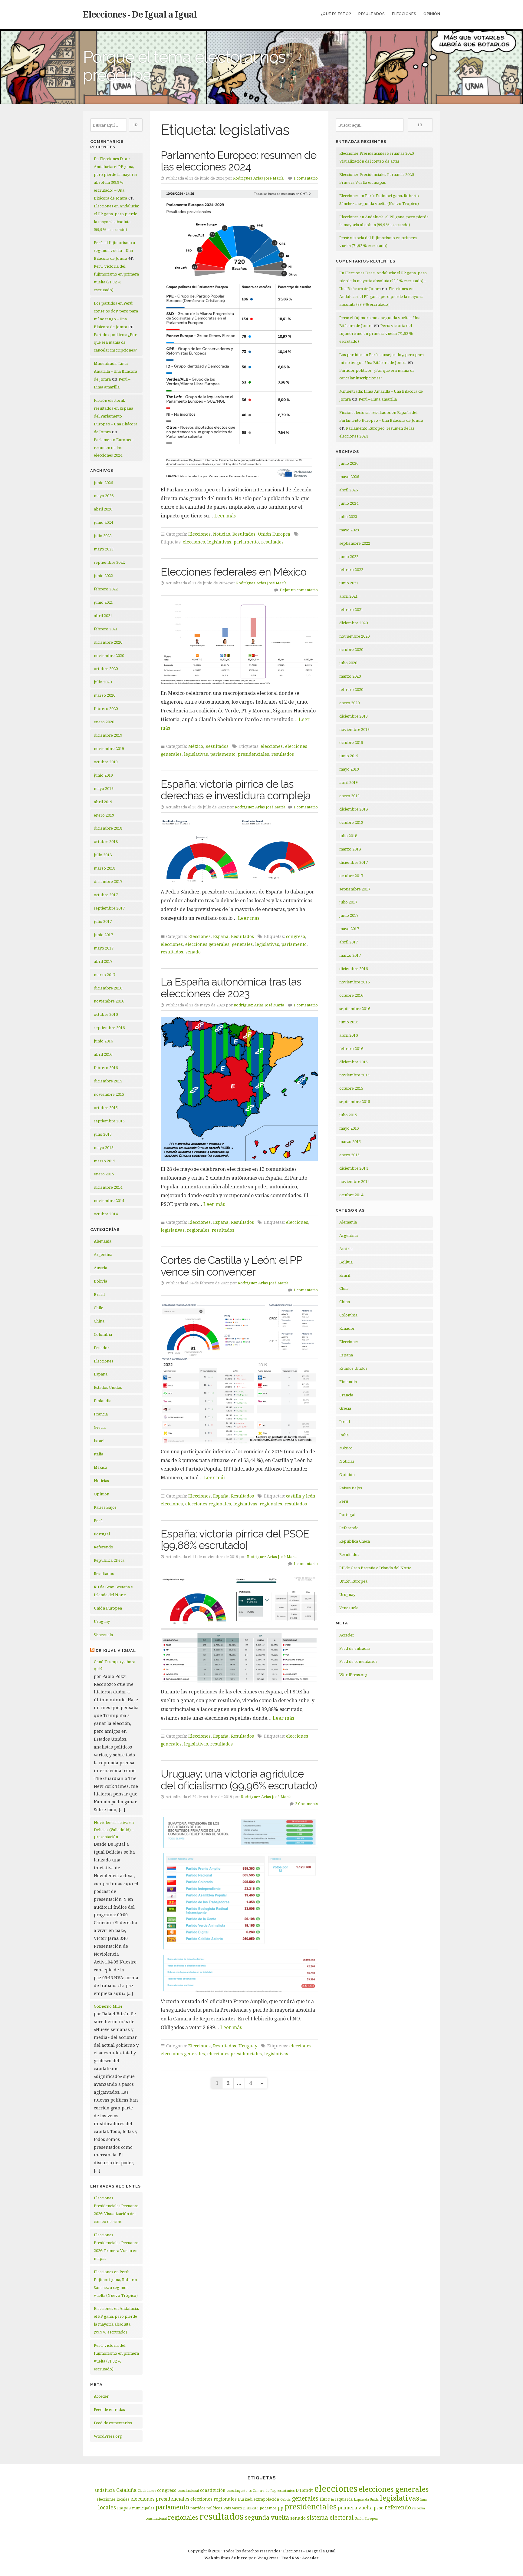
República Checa (109, 1560)
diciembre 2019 (108, 735)
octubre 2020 (106, 669)
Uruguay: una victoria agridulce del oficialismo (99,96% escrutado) (239, 1780)
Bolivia (100, 1281)
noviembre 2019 (109, 748)
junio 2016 (103, 1041)
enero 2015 (104, 1174)
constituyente (237, 2491)
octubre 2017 (106, 895)
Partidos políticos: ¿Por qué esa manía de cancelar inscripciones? (115, 342)
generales (242, 944)
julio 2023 (103, 536)
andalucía (105, 2490)
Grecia (100, 1427)
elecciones (194, 542)
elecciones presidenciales (235, 2054)
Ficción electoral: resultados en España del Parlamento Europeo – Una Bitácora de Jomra (116, 416)
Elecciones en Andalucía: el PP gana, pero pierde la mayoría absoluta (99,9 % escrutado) (381, 296)
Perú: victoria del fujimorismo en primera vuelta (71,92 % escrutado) (376, 333)
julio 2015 (103, 1134)
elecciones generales (207, 944)
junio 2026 (103, 483)
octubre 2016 (106, 1014)
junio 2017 (103, 935)
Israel (99, 1441)
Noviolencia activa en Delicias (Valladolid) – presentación (114, 1830)
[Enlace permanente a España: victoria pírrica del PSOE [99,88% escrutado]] (239, 1630)
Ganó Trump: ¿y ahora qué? (115, 1665)
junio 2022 (103, 576)
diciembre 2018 (108, 828)
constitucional (188, 2491)
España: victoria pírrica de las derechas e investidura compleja (236, 790)
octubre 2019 (106, 762)
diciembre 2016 (108, 988)
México (100, 1467)
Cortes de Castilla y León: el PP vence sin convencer (231, 1266)
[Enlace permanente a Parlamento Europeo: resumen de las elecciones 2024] (239, 336)
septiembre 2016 (109, 1028)
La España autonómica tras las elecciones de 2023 (231, 988)
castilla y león (301, 1496)
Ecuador (102, 1348)
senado (193, 952)
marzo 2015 (105, 1161)
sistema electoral (330, 2518)
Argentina (103, 1254)
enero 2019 (104, 815)
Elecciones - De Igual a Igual (140, 14)
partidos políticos (206, 2508)
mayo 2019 (104, 788)
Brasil (99, 1294)
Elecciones (404, 14)
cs (250, 2491)
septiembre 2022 (109, 562)
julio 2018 (103, 855)
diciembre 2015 (108, 1081)
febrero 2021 (106, 629)
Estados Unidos (108, 1387)
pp (281, 2508)
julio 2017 (103, 921)
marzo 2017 (105, 975)
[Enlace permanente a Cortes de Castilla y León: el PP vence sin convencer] (239, 1373)
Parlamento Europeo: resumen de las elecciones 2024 (114, 447)
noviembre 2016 (109, 1001)
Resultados (372, 14)
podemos (268, 2508)
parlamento (246, 542)
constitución (213, 2490)
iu (332, 2499)
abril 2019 (103, 802)
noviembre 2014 (109, 1200)
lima (424, 2499)
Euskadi (245, 2499)
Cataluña (126, 2490)
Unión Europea (108, 1608)
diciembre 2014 (108, 1187)
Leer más (225, 516)
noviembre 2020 (109, 656)
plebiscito (251, 2508)
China (99, 1321)
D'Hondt (304, 2490)
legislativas (219, 542)
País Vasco (233, 2508)
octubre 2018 (106, 841)
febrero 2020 (106, 708)
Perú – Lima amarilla (378, 399)
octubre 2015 (106, 1108)
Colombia (103, 1334)
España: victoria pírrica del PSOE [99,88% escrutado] (235, 1540)
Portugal (102, 1534)
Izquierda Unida (366, 2499)
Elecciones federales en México (234, 572)
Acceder (101, 2396)
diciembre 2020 (108, 642)
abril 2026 (103, 509)
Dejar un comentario (299, 590)
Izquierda (344, 2499)
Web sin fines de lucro (226, 2558)
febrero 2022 (106, 589)
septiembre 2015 (109, 1121)
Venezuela (103, 1635)
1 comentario (306, 178)
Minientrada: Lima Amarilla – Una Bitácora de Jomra (115, 371)
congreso (296, 936)
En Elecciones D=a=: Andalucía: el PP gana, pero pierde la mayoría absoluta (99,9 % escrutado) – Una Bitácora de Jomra (383, 281)
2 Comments (306, 1804)
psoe (379, 2508)
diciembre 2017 (108, 881)
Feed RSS (290, 2558)
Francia (101, 1414)
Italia (99, 1454)
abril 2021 (103, 616)
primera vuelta (355, 2508)
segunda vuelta (267, 2517)
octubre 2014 (106, 1214)
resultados (272, 542)
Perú (98, 1521)
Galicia (285, 2499)
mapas (124, 2508)
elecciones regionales (208, 1504)
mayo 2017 (104, 948)
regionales (198, 1230)
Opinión (432, 14)
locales (107, 2507)
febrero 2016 (106, 1068)
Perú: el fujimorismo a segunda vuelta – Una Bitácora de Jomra (114, 250)
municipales (143, 2508)
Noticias (101, 1481)
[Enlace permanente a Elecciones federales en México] (239, 644)
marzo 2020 (105, 695)
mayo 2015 (104, 1148)
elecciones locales (113, 2499)
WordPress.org (108, 2436)
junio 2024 (103, 522)
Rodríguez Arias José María (258, 178)
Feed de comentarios (113, 2423)
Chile (99, 1308)
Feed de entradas (109, 2409)
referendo (398, 2507)
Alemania (103, 1241)
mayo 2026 (104, 496)
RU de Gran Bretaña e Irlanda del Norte (375, 1568)
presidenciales (253, 754)
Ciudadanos (147, 2491)
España (101, 1374)
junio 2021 (103, 602)
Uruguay (102, 1621)
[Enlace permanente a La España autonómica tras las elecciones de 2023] (239, 1089)
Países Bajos (105, 1507)
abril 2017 (103, 961)
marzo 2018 (105, 868)
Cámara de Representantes (274, 2491)
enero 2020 (104, 722)
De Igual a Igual (116, 1651)
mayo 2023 (104, 549)
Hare (325, 2499)
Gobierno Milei (108, 2006)
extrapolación (266, 2499)
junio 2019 (103, 775)
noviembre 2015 (109, 1094)
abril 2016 (103, 1054)
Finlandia (103, 1401)
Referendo (104, 1547)
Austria (100, 1268)
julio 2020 (103, 682)
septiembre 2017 (109, 908)
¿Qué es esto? (336, 14)
